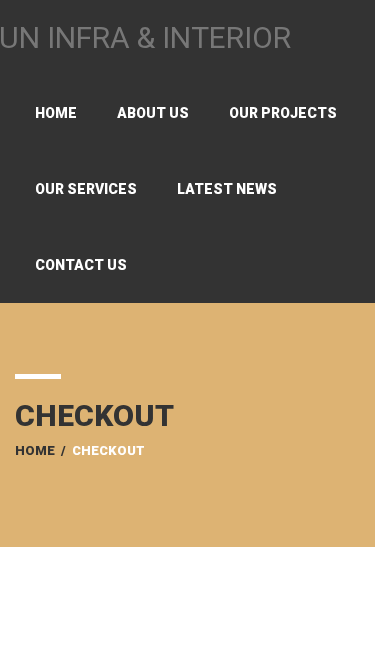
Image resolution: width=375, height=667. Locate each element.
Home (56, 113)
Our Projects (283, 113)
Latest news (227, 189)
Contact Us (81, 265)
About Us (153, 113)
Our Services (86, 189)
